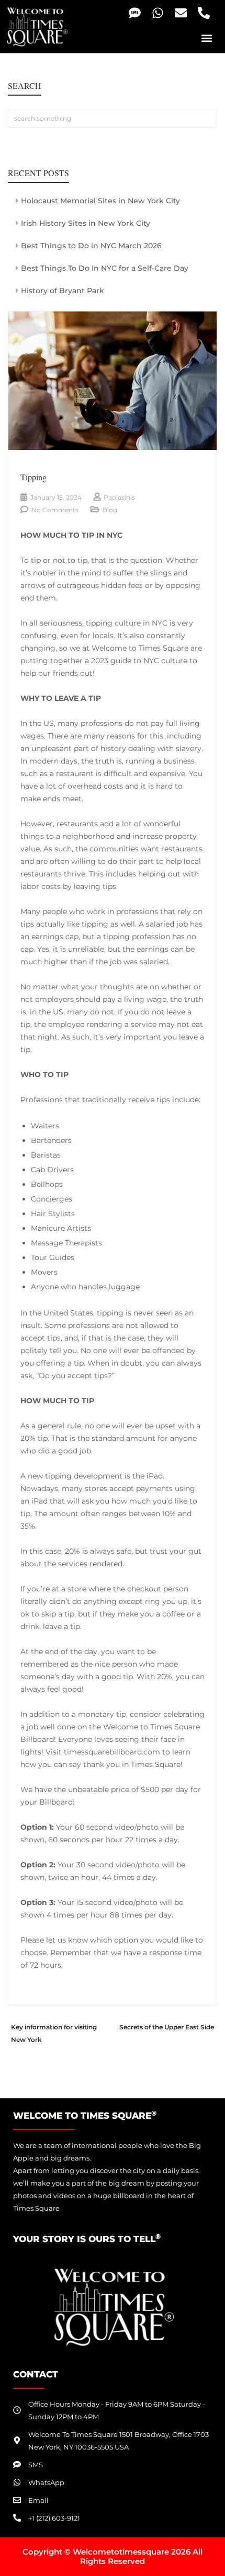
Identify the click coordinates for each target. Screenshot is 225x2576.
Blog (110, 510)
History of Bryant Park (63, 291)
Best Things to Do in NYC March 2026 (91, 246)
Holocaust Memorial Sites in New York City (100, 201)
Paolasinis (119, 497)
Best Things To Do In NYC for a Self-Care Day (105, 268)
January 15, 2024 (56, 497)
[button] (206, 38)
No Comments (55, 510)
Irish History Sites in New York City (86, 223)
